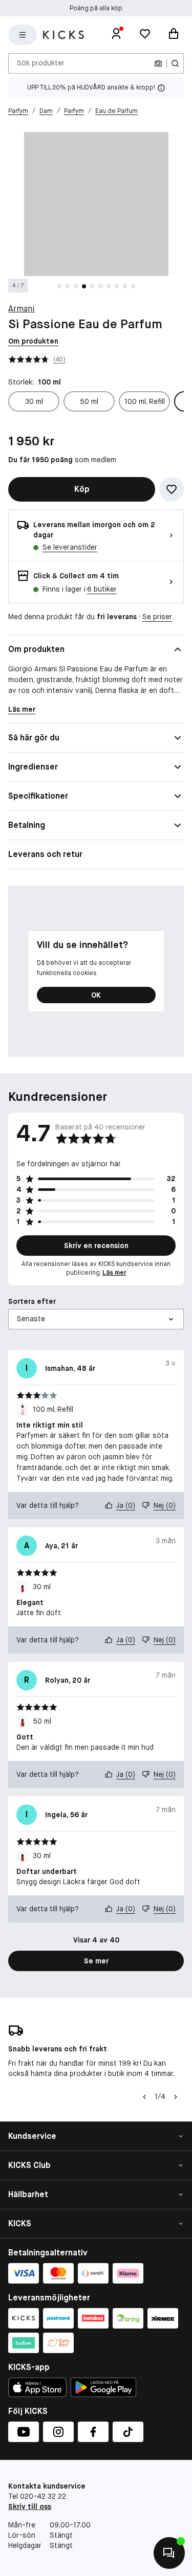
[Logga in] (116, 35)
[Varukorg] (174, 35)
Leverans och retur (45, 854)
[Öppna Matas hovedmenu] (23, 35)
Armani (22, 309)
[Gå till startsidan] (63, 35)
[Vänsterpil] (144, 2097)
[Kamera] (158, 63)
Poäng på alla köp (96, 8)
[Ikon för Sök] (175, 63)
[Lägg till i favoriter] (172, 489)
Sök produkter (41, 63)
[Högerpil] (176, 2097)
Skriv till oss (30, 2506)
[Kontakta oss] (169, 2553)
